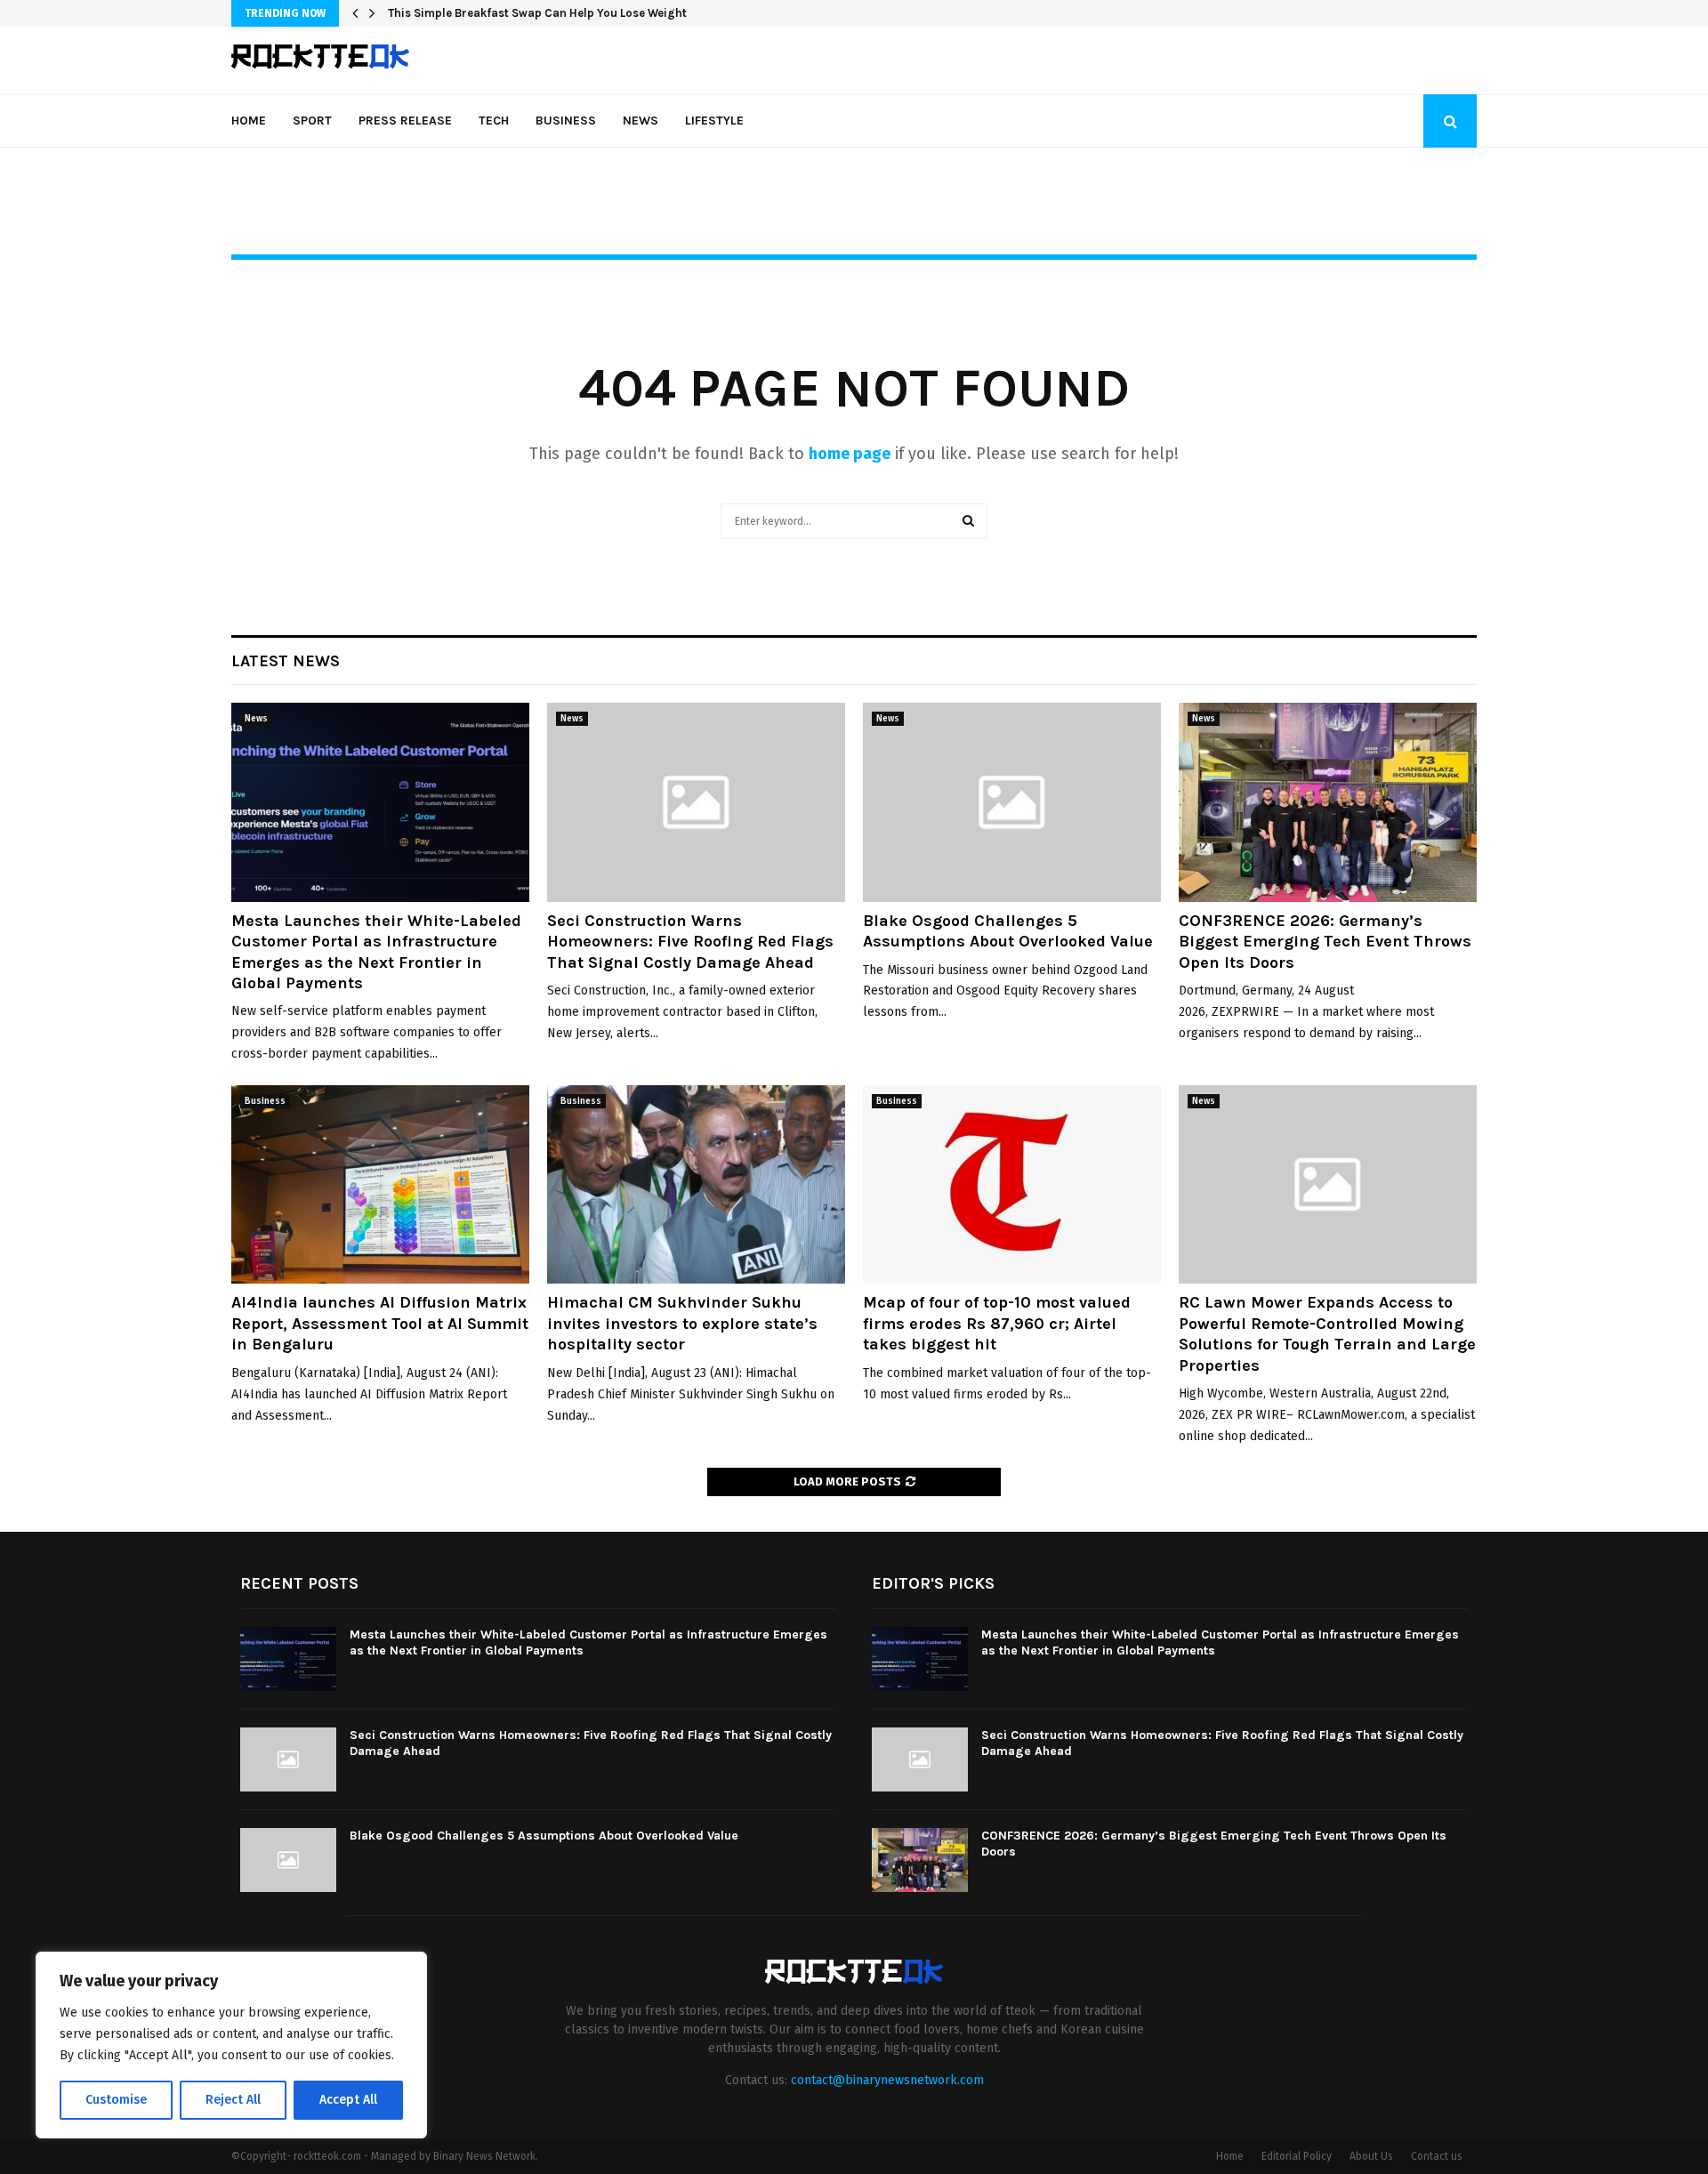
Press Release (405, 121)
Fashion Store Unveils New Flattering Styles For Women (541, 13)
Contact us (1437, 2156)
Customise (116, 2100)
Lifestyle (714, 121)
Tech (494, 121)
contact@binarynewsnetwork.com (887, 2080)
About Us (1371, 2156)
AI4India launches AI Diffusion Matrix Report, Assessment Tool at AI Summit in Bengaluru (380, 1323)
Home (249, 121)
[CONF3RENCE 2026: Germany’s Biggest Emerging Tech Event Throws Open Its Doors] (1328, 802)
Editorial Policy (1297, 2156)
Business (566, 121)
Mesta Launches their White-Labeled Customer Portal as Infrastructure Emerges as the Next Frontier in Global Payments (376, 952)
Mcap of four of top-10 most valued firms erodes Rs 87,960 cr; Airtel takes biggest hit (997, 1323)
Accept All (348, 2100)
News (640, 121)
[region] (231, 2045)
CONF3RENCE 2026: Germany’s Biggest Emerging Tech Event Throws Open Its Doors (1325, 942)
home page (850, 454)
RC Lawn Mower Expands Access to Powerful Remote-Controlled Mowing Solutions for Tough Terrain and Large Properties (1327, 1333)
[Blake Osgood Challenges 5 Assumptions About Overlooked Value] (1012, 802)
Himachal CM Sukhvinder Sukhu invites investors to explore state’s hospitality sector (682, 1323)
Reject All (233, 2100)
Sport (312, 121)
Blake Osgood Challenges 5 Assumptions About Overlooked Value (1008, 931)
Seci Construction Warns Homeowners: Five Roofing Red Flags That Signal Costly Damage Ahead (690, 942)
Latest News (286, 661)
